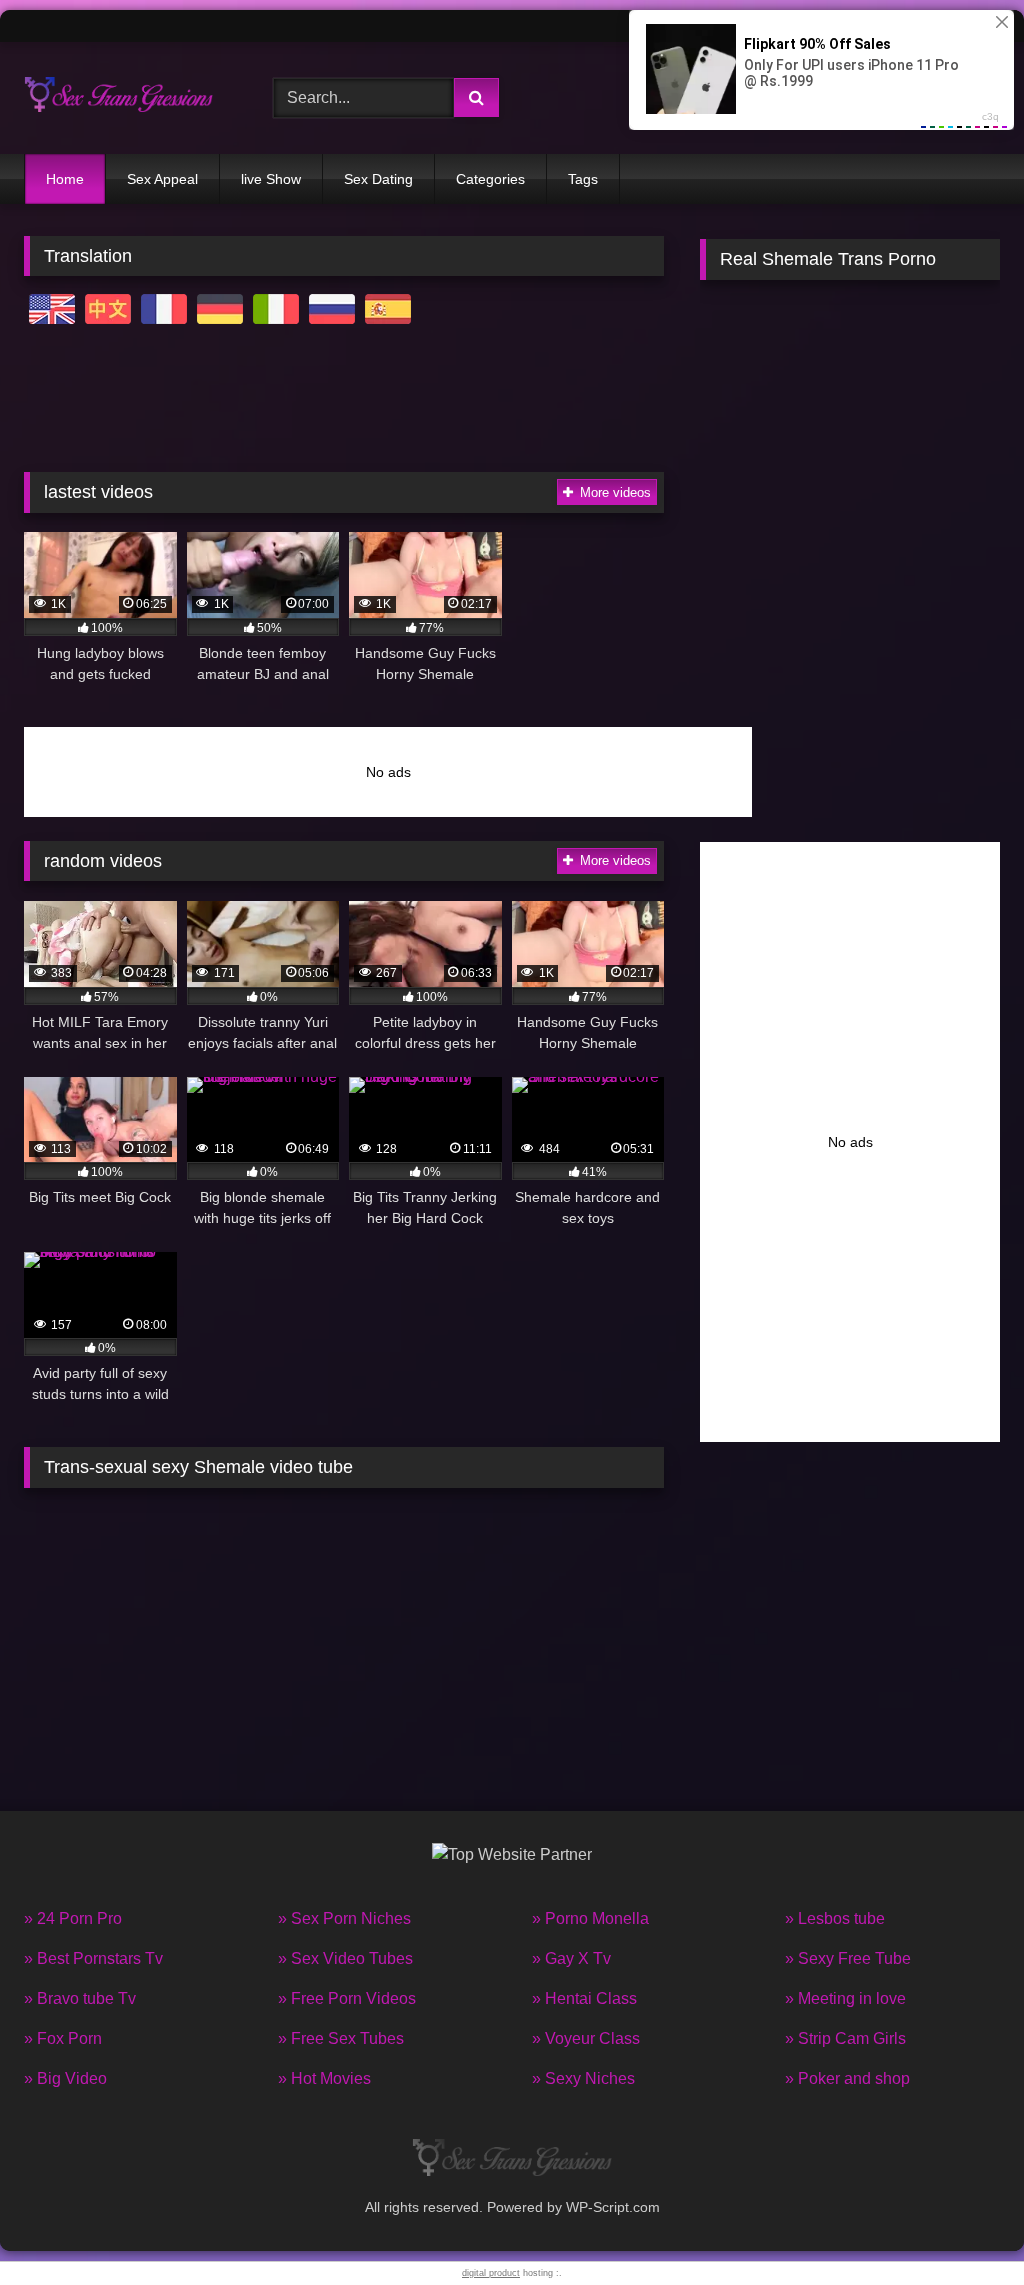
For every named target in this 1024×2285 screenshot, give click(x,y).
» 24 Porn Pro (73, 1918)
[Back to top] (962, 2225)
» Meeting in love (845, 1998)
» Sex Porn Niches (344, 1918)
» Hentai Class (584, 1998)
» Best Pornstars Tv (93, 1958)
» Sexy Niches (583, 2078)
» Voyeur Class (586, 2038)
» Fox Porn (63, 2038)
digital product (491, 2273)
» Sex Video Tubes (345, 1958)
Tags (583, 179)
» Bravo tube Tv (80, 1998)
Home (65, 179)
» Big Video (65, 2078)
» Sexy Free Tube (848, 1958)
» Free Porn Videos (347, 1998)
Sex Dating (378, 179)
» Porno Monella (590, 1918)
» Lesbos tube (835, 1918)
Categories (490, 179)
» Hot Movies (324, 2078)
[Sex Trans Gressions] (129, 98)
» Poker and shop (847, 2078)
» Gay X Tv (571, 1958)
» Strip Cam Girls (845, 2038)
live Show (271, 179)
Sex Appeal (162, 179)
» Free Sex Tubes (341, 2038)
